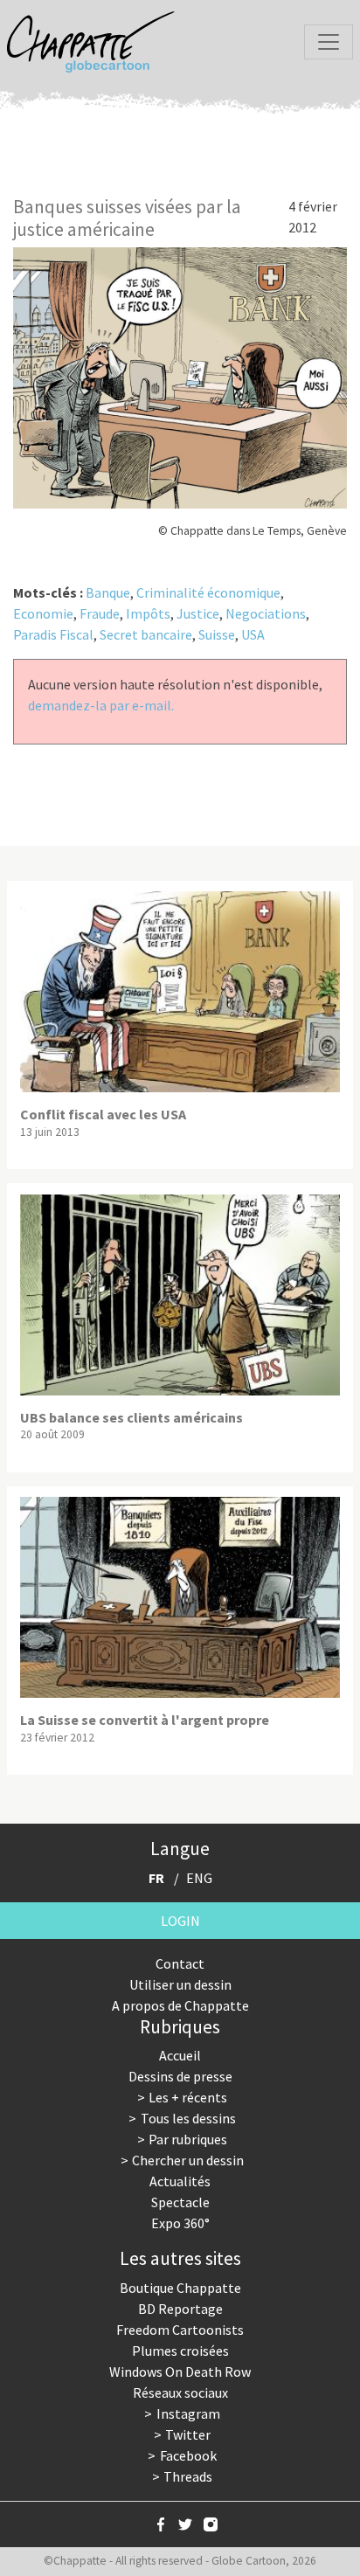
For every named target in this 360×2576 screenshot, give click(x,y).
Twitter (188, 2434)
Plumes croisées (180, 2351)
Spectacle (180, 2202)
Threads (188, 2476)
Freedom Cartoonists (180, 2330)
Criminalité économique (208, 592)
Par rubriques (188, 2139)
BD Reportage (180, 2309)
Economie (43, 613)
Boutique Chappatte (180, 2288)
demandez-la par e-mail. (101, 705)
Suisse (217, 634)
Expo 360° (180, 2223)
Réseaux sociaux (180, 2392)
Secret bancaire (146, 634)
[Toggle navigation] (329, 42)
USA (253, 634)
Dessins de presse (180, 2076)
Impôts (148, 613)
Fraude (100, 613)
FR (156, 1878)
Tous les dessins (188, 2118)
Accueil (180, 2055)
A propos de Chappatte (180, 2005)
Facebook (188, 2455)
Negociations (266, 613)
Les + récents (188, 2097)
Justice (198, 613)
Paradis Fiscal (53, 634)
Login (180, 1921)
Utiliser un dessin (180, 1984)
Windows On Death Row (180, 2372)
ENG (199, 1878)
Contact (180, 1963)
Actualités (180, 2181)
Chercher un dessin (188, 2160)
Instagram (188, 2413)
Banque (108, 592)
